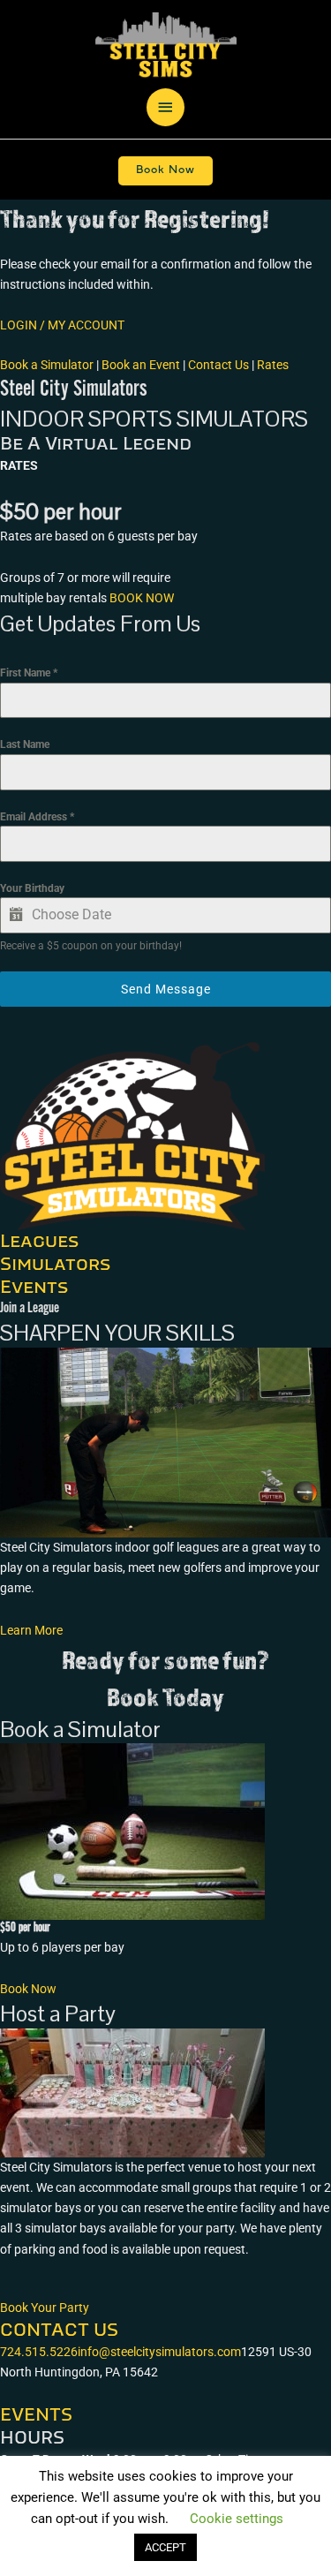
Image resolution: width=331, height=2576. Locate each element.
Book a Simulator (47, 365)
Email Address (37, 817)
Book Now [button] (28, 1989)
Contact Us (218, 365)
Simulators (55, 1265)
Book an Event (141, 365)
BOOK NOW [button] (142, 598)
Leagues (39, 1242)
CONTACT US (59, 2330)
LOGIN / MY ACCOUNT (62, 325)
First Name (29, 673)
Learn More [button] (31, 1630)
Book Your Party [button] (45, 2308)
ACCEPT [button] (165, 2547)
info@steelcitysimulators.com (159, 2352)
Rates (273, 365)
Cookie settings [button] (237, 2519)
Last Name (25, 744)
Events (34, 1288)
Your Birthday (32, 888)
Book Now (165, 170)
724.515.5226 (39, 2352)
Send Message (166, 989)
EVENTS (36, 2415)
